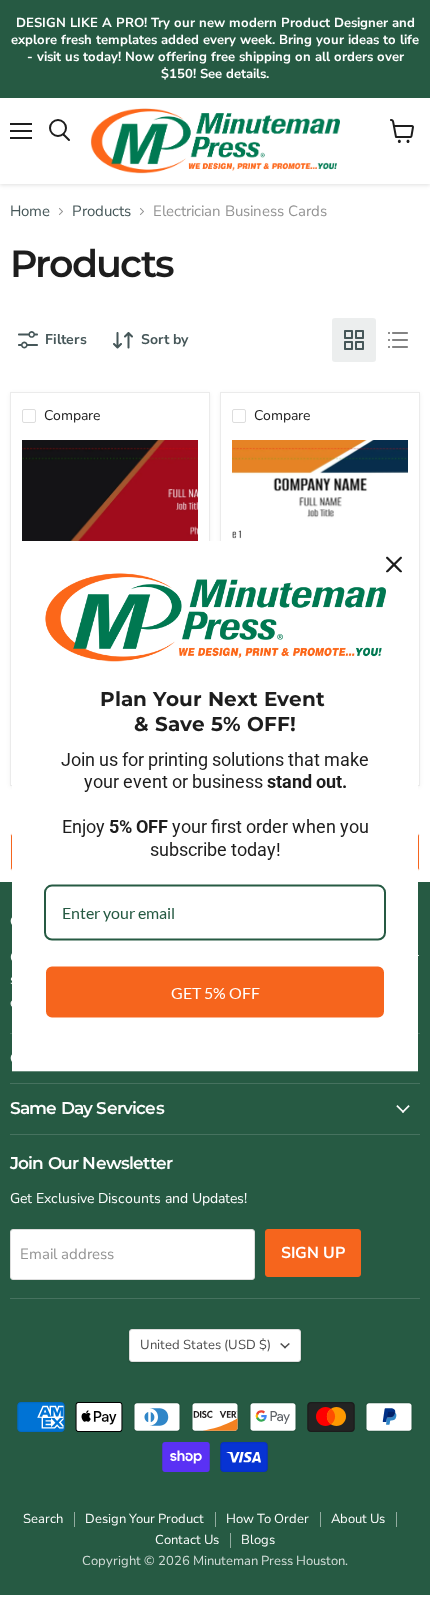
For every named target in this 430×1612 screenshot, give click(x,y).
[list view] (398, 340)
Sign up (313, 1253)
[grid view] (354, 340)
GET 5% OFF (215, 991)
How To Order (267, 1519)
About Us (358, 1519)
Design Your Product (144, 1519)
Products (101, 211)
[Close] (394, 565)
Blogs (258, 1540)
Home (30, 211)
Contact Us (187, 1540)
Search (43, 1519)
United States (205, 1345)
